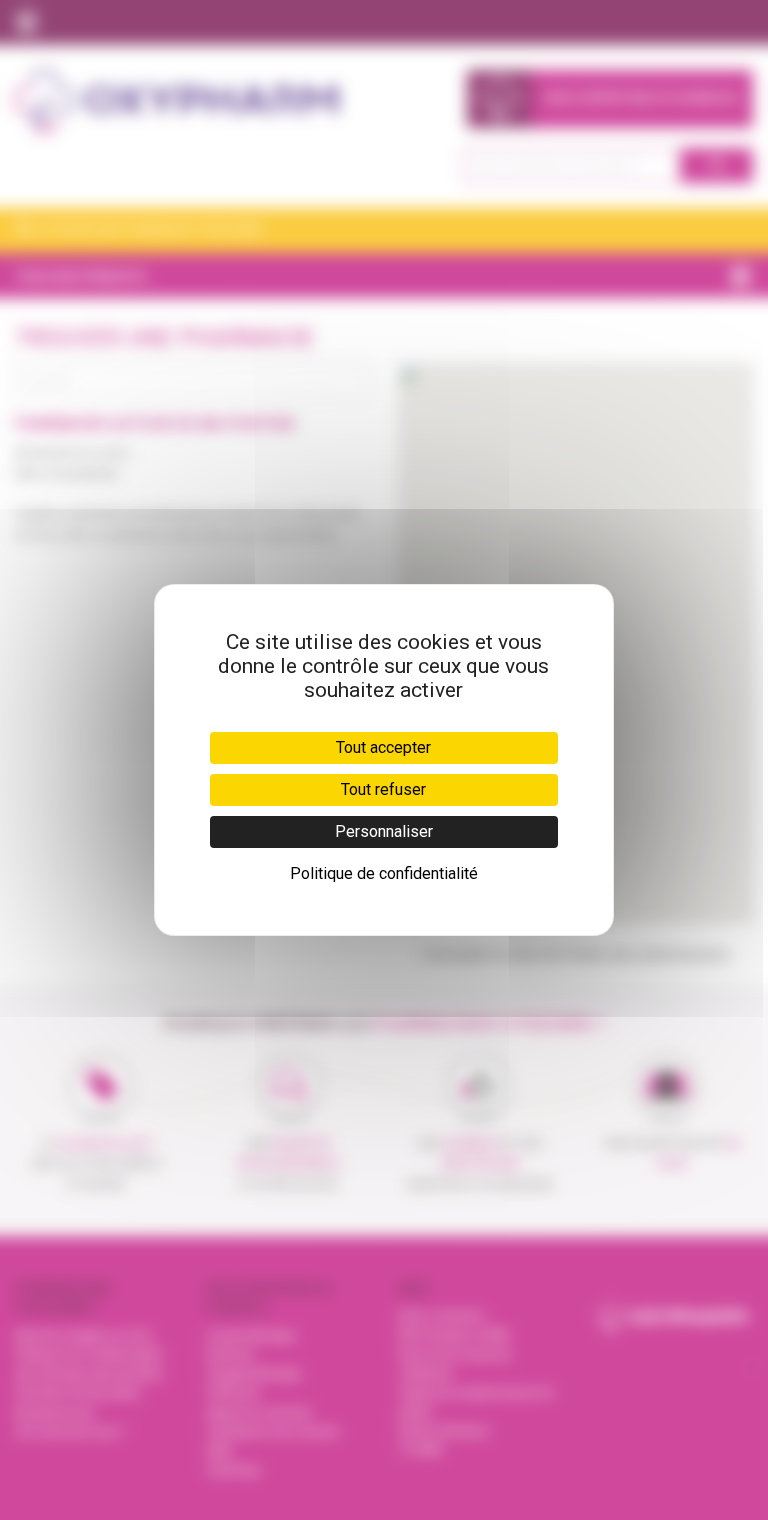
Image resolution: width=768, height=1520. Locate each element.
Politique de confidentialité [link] (384, 873)
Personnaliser (384, 831)
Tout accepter (383, 747)
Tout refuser (383, 789)
